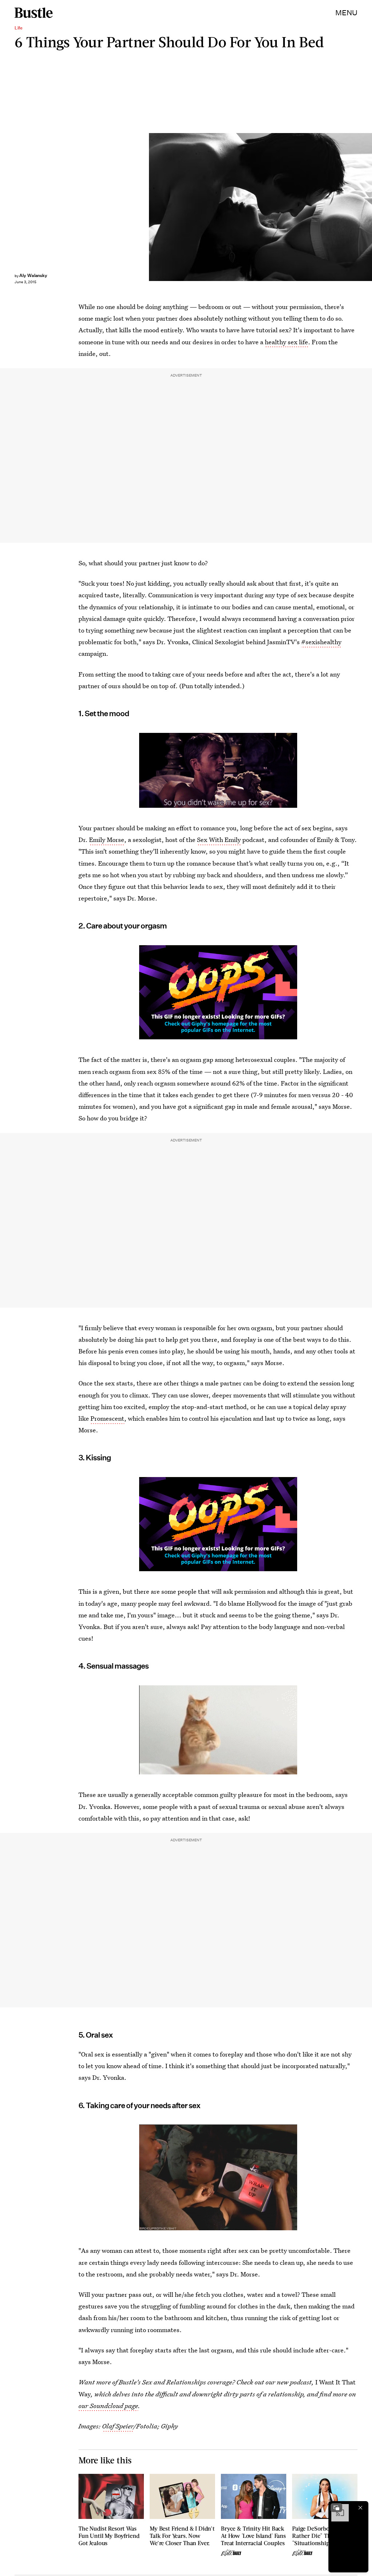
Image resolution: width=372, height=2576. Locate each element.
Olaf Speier (118, 2426)
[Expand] (336, 2508)
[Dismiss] (360, 2508)
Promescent (107, 1418)
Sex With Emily (219, 840)
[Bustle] (34, 13)
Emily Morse (107, 840)
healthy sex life (286, 342)
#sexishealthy (321, 642)
